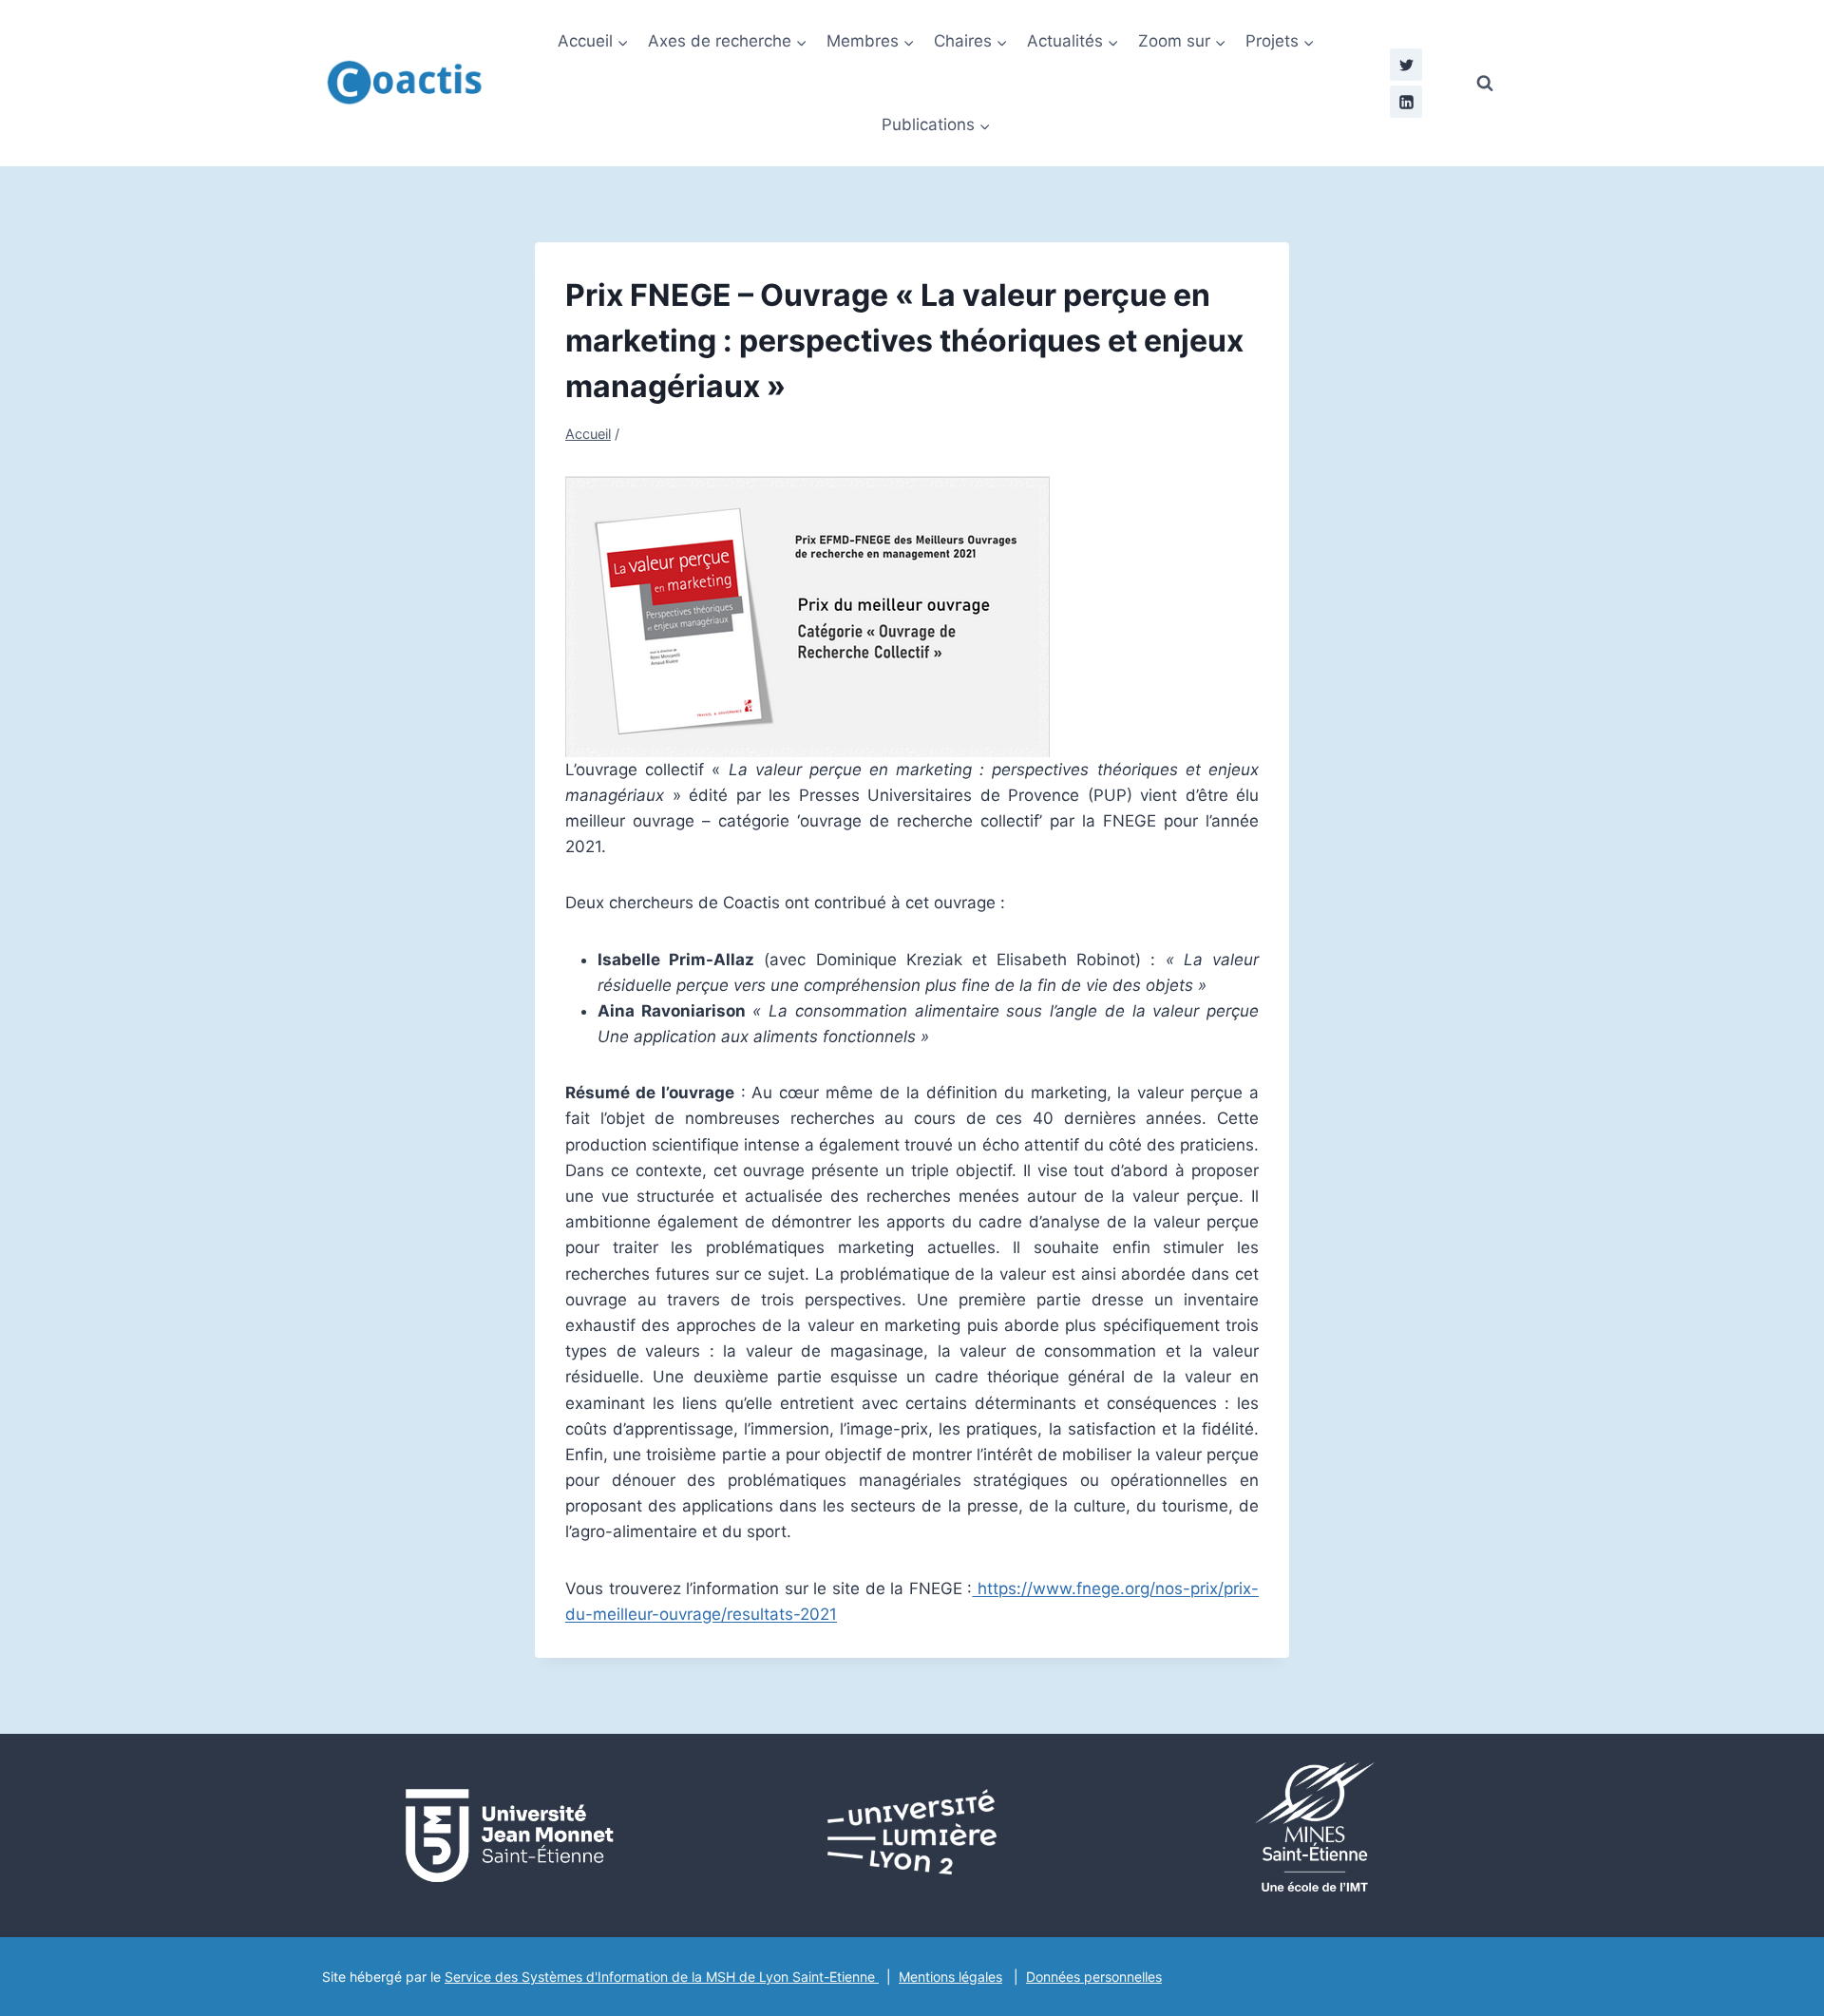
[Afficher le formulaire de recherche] (1485, 84)
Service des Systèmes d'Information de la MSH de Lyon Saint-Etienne (662, 1977)
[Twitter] (1406, 65)
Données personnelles (1094, 1977)
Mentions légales (950, 1977)
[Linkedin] (1406, 102)
